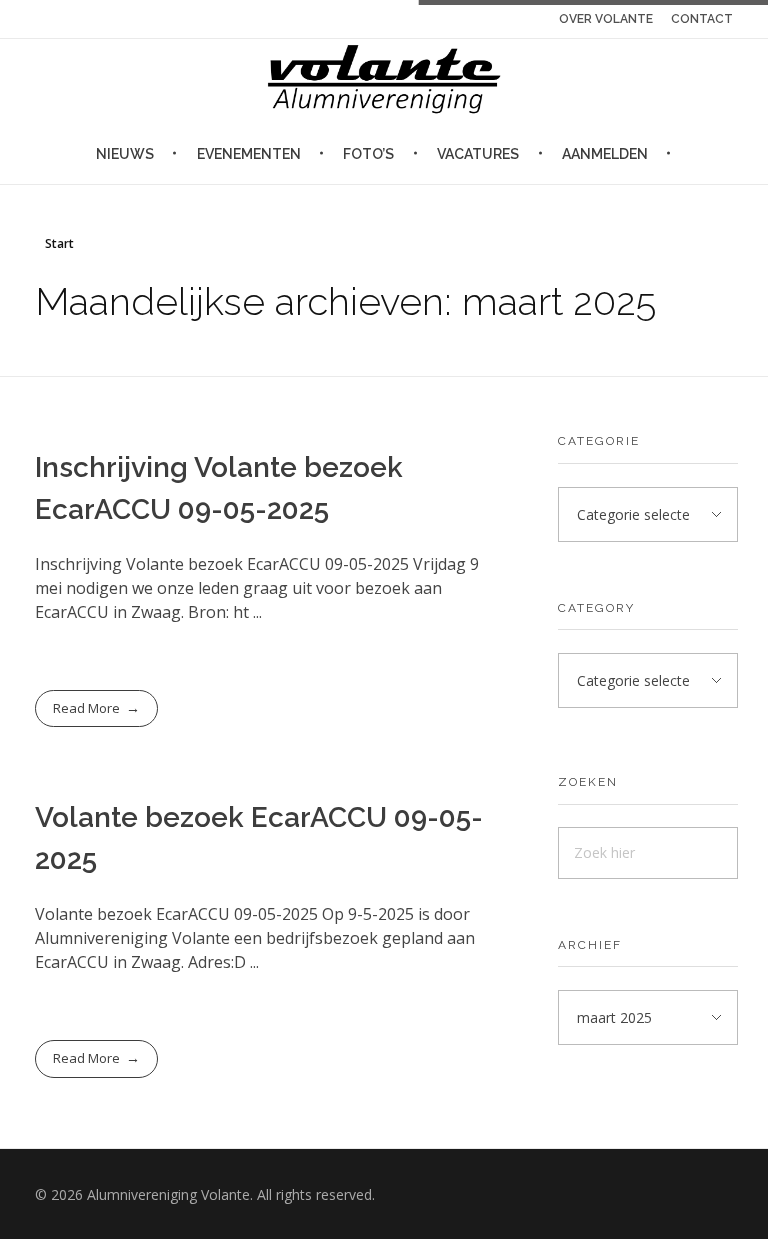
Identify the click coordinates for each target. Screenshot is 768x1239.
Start (59, 243)
